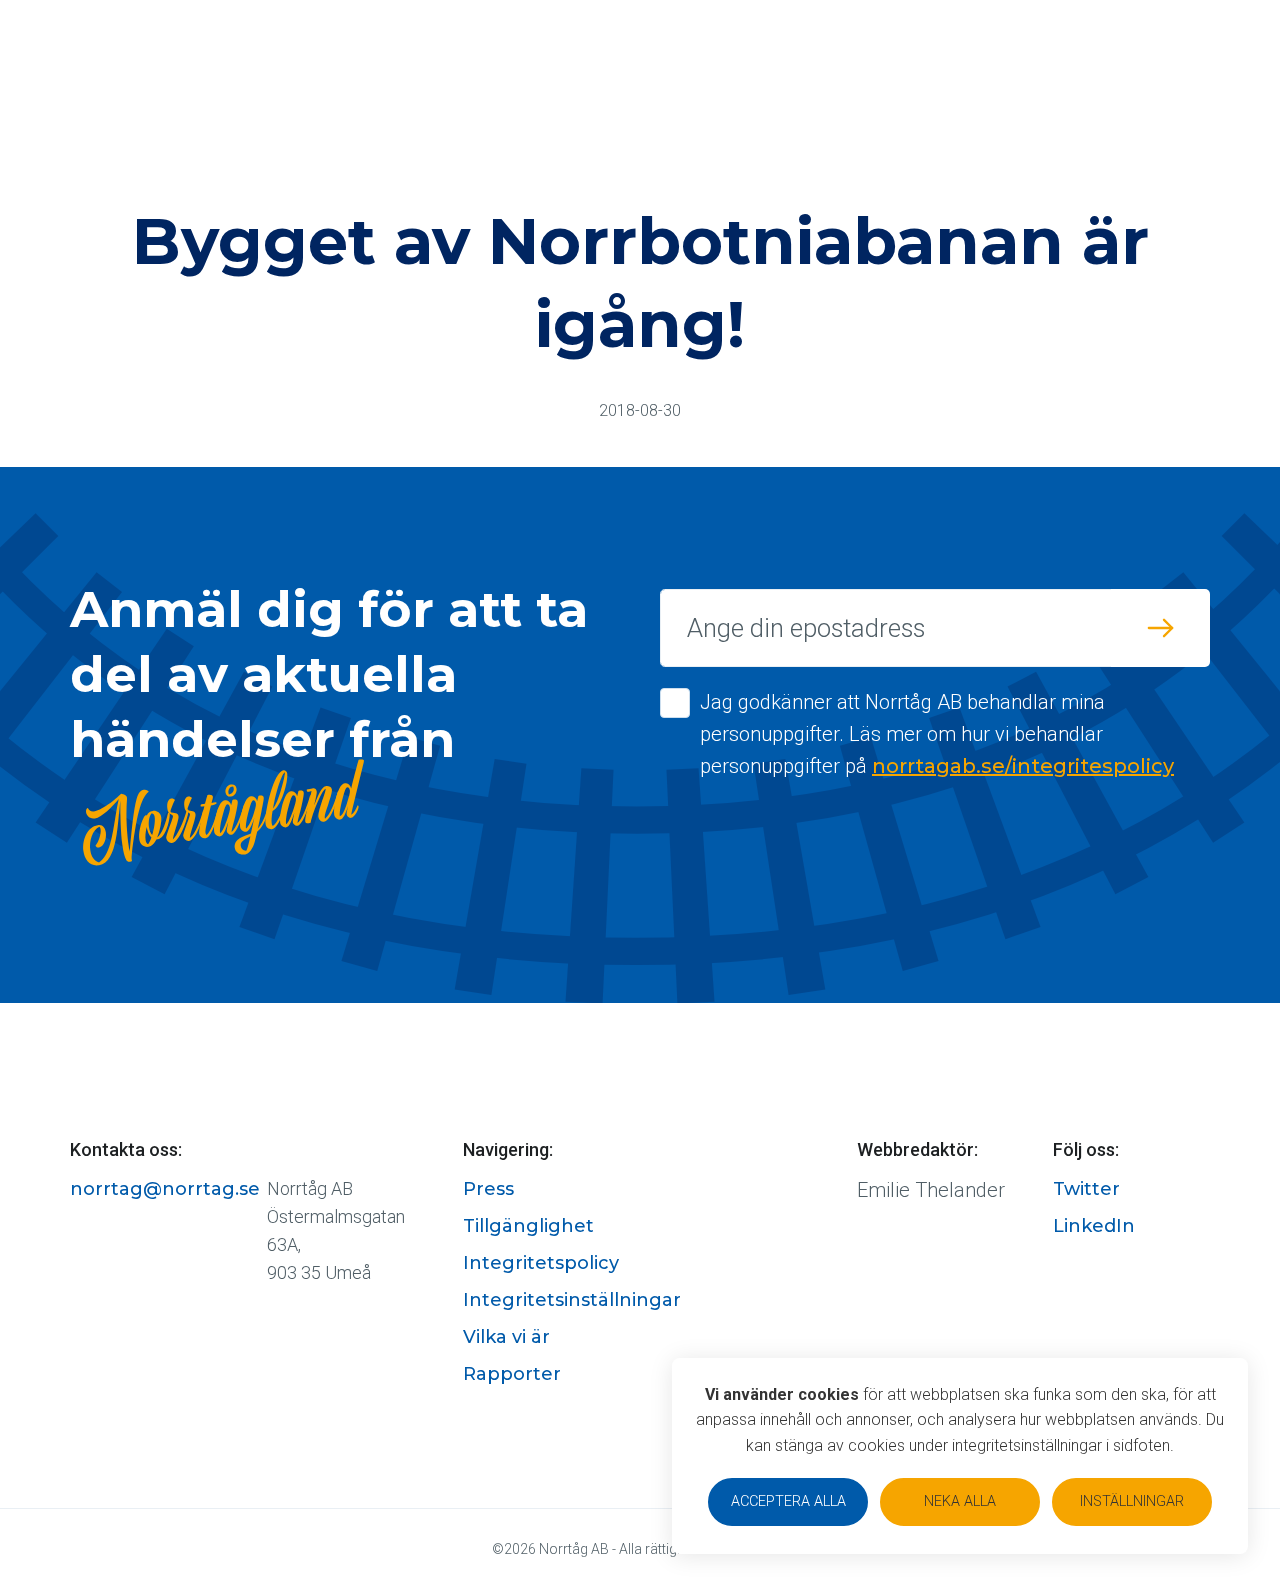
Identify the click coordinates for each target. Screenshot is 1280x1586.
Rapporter (512, 1374)
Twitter (1086, 1189)
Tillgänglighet (528, 1226)
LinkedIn (1094, 1226)
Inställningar (1132, 1501)
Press (488, 1189)
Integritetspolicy (541, 1263)
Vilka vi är (506, 1337)
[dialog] (960, 1456)
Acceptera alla (788, 1501)
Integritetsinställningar (572, 1300)
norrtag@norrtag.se (165, 1189)
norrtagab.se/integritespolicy (1023, 766)
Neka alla (960, 1501)
